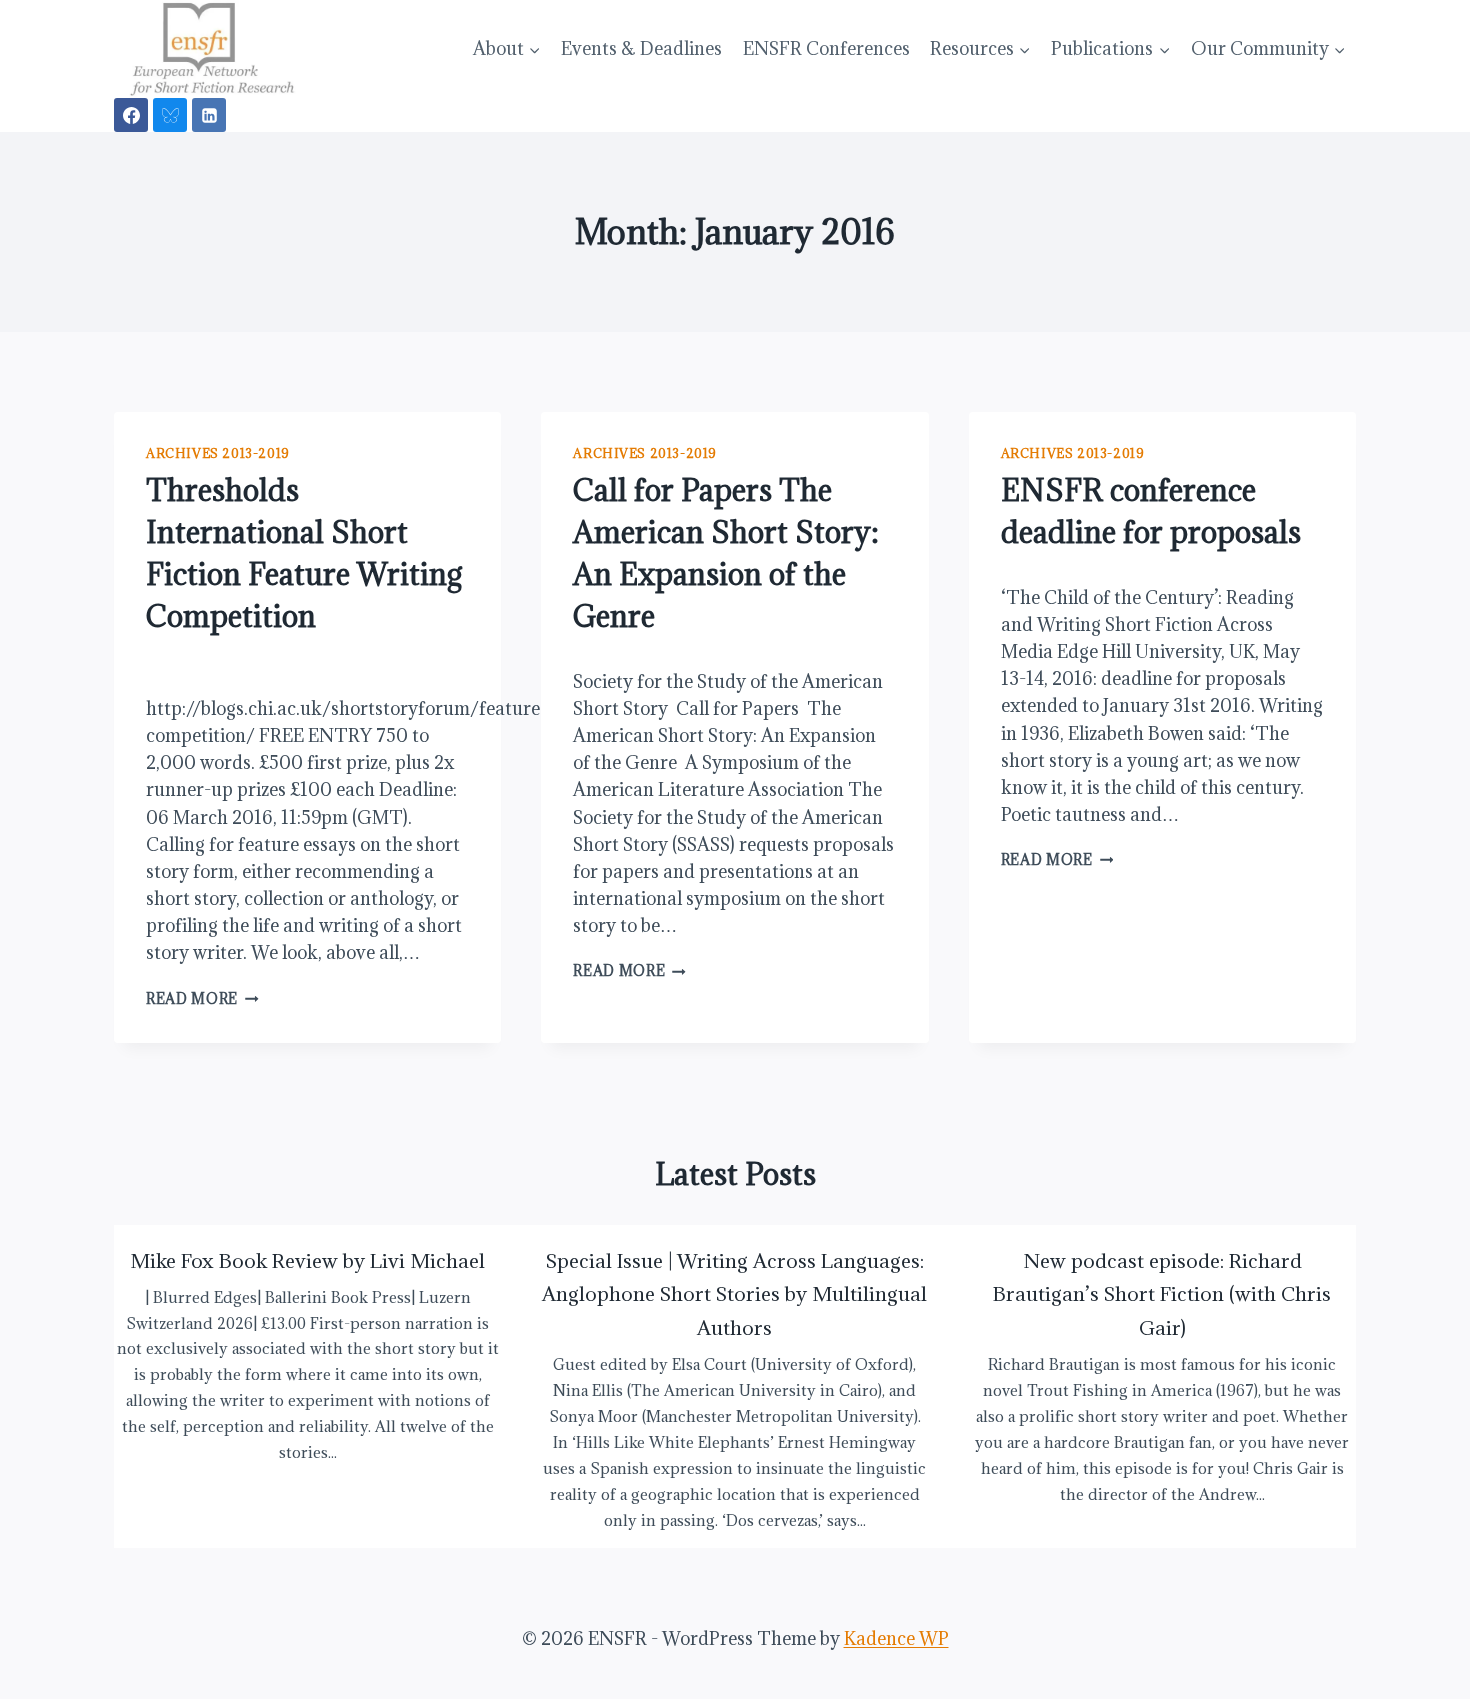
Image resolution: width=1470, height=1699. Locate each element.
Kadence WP (896, 1638)
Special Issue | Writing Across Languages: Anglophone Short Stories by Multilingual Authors (734, 1294)
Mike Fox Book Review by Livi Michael (307, 1260)
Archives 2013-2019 (218, 453)
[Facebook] (131, 115)
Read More (202, 998)
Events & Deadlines (641, 48)
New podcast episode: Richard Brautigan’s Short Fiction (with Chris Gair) (1162, 1294)
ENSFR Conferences (826, 48)
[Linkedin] (209, 115)
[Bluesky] (170, 115)
